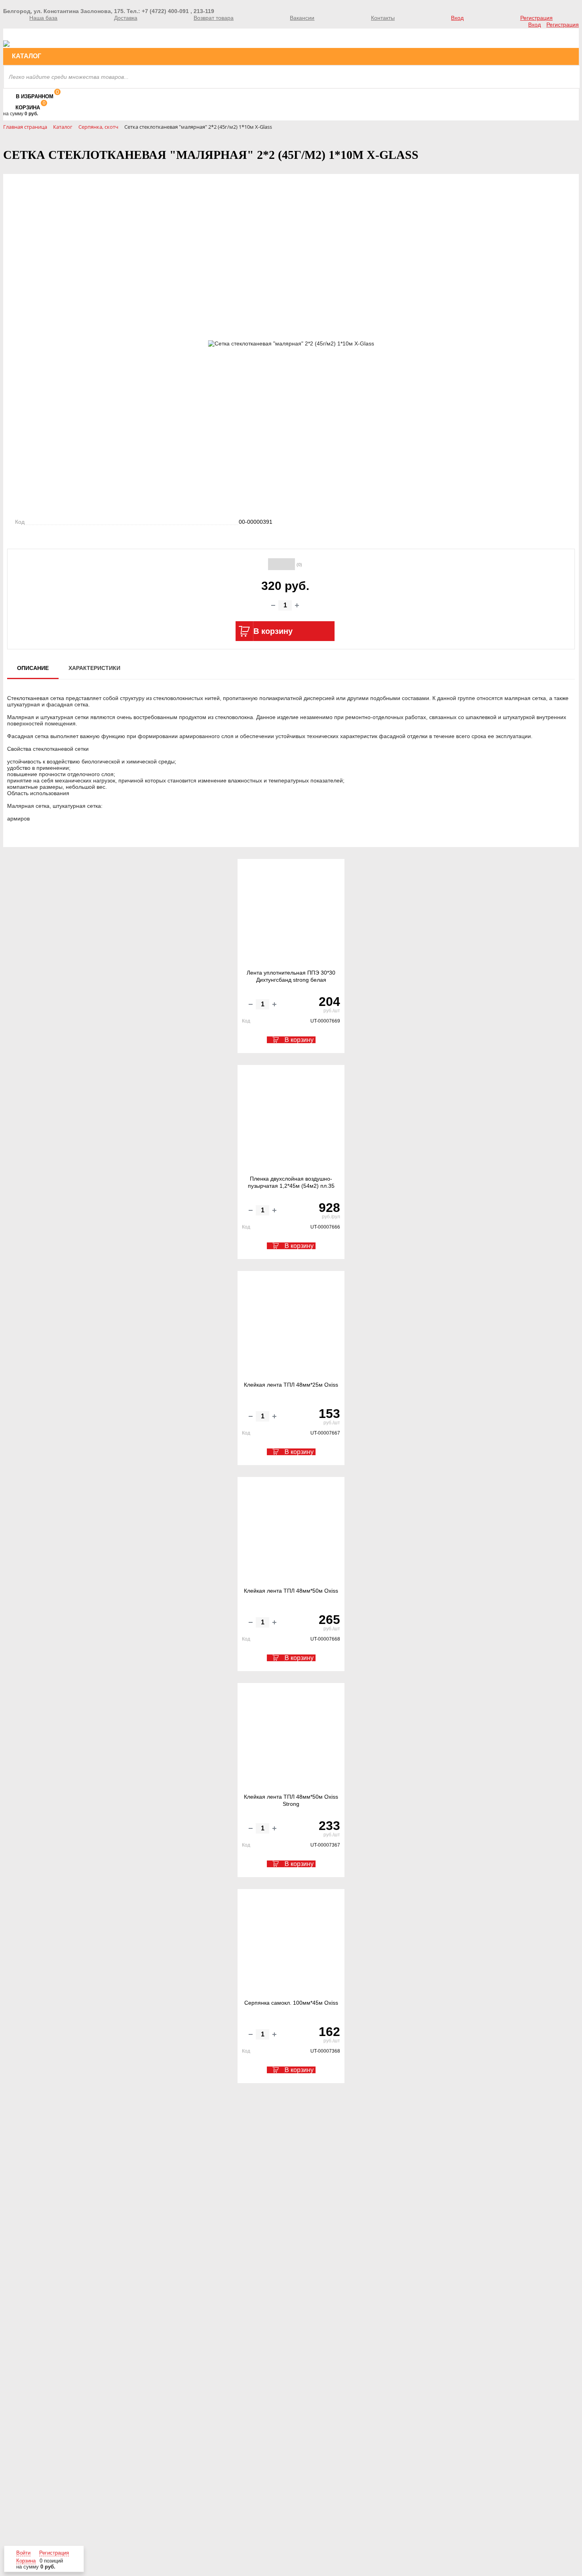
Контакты (383, 18)
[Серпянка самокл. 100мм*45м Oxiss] (291, 1944)
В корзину (299, 1040)
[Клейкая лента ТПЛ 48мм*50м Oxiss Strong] (291, 1738)
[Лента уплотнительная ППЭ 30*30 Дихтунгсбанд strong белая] (291, 914)
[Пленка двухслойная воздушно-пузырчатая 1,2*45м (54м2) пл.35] (291, 1120)
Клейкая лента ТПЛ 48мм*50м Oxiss (291, 1591)
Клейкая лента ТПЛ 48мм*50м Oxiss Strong (291, 1800)
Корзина (28, 108)
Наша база (43, 18)
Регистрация (536, 18)
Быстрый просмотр (292, 945)
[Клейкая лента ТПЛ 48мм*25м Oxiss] (291, 1326)
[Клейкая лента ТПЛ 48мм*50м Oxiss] (291, 1532)
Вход (457, 18)
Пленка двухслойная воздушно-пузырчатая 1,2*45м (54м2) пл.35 (291, 1182)
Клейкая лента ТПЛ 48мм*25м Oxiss (291, 1385)
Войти (23, 2553)
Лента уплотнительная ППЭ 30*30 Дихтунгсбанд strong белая (291, 976)
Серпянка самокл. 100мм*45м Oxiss (291, 2003)
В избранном (35, 96)
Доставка (126, 18)
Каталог (27, 56)
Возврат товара (214, 18)
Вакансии (302, 18)
